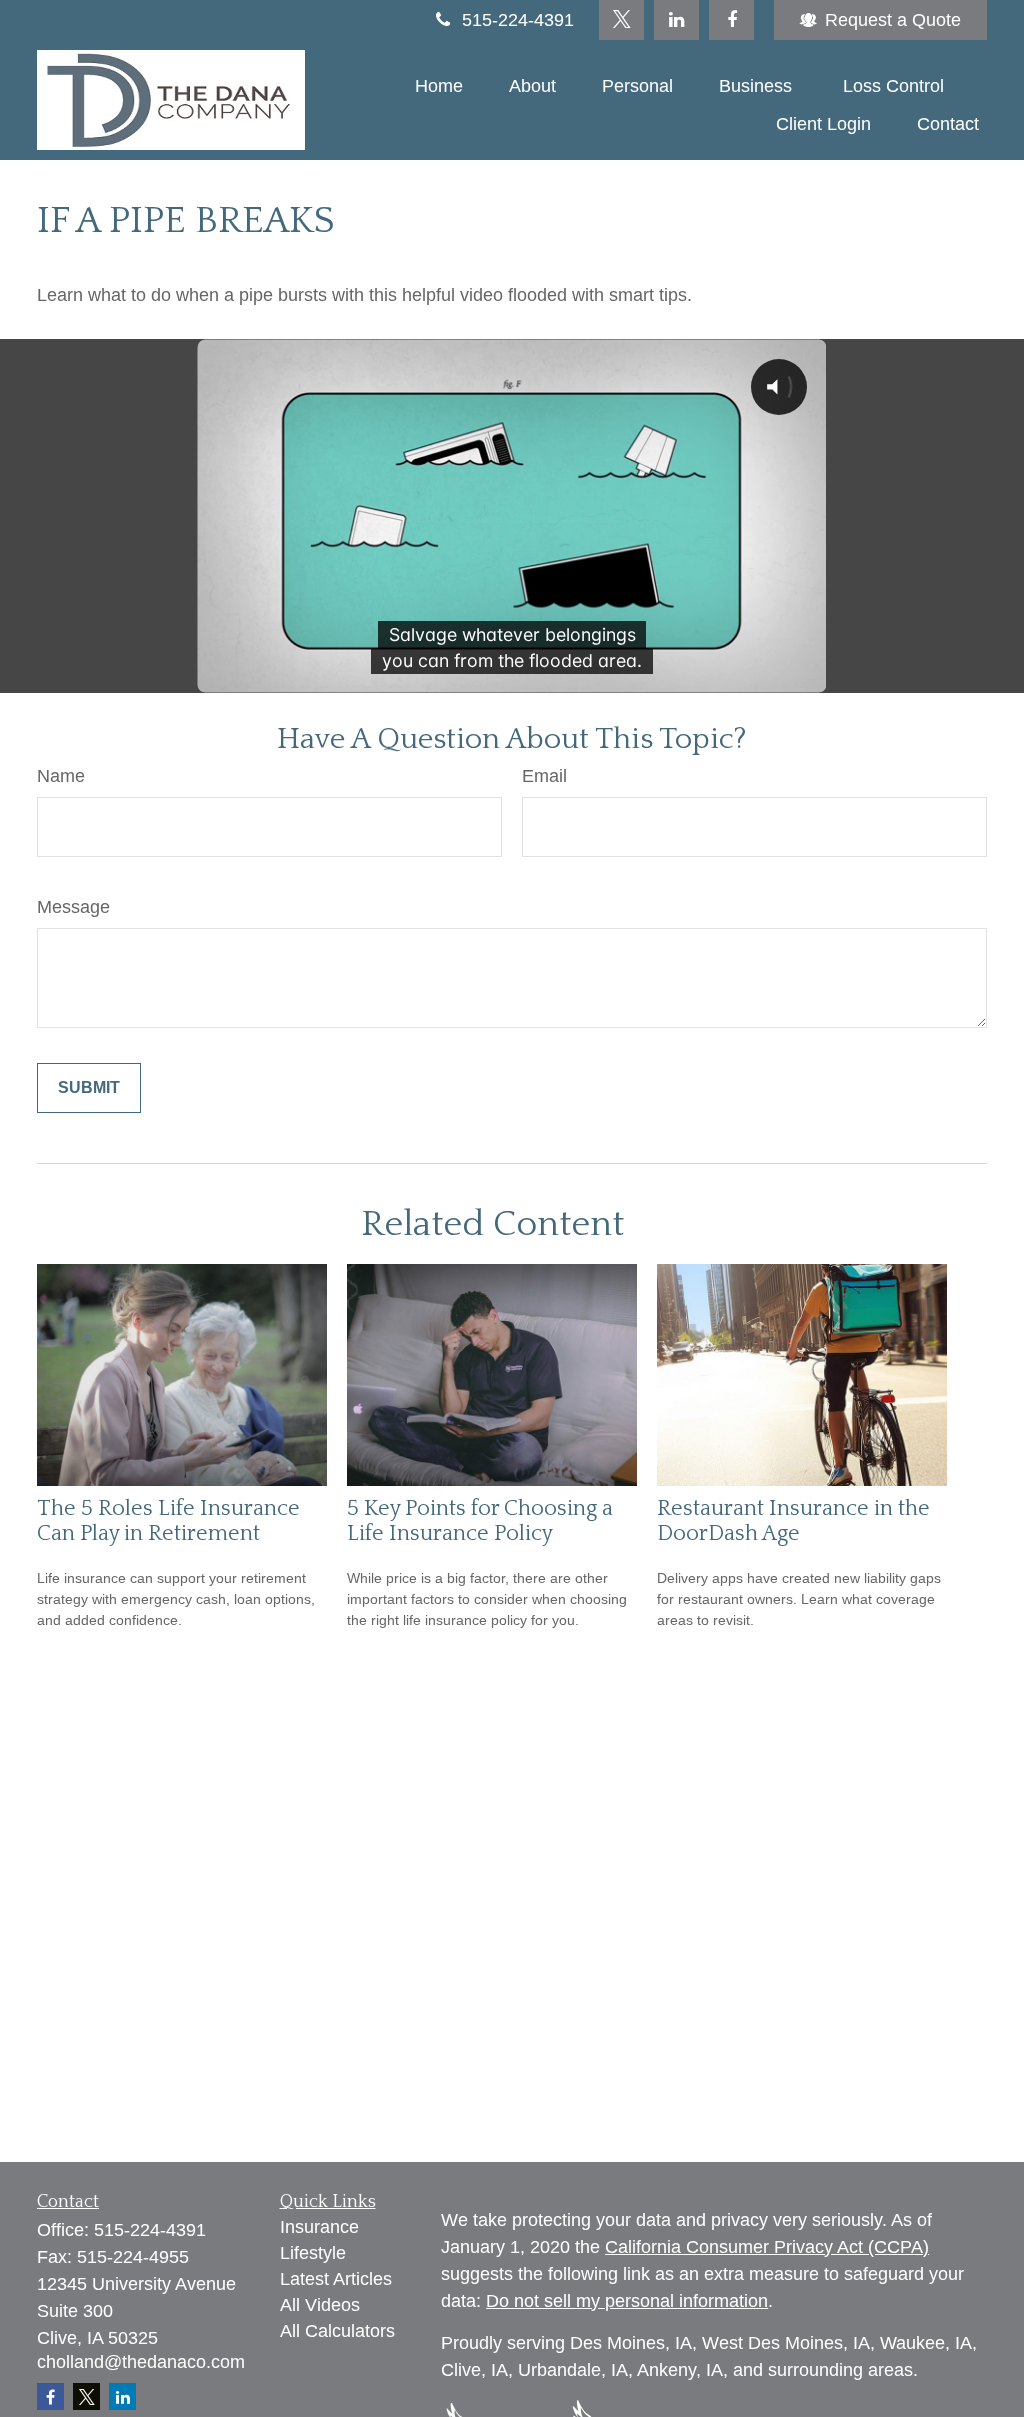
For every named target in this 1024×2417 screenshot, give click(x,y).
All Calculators (337, 2331)
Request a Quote (893, 20)
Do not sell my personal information (627, 2301)
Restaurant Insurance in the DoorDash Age (793, 1521)
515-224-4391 (518, 20)
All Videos (320, 2305)
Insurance (319, 2227)
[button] (439, 86)
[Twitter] (621, 20)
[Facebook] (731, 20)
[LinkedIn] (676, 20)
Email (544, 776)
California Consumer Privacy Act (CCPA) (767, 2247)
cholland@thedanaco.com (141, 2362)
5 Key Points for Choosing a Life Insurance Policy (480, 1521)
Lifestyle (313, 2253)
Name (61, 776)
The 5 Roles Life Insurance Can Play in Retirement (168, 1521)
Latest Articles (336, 2279)
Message (73, 907)
